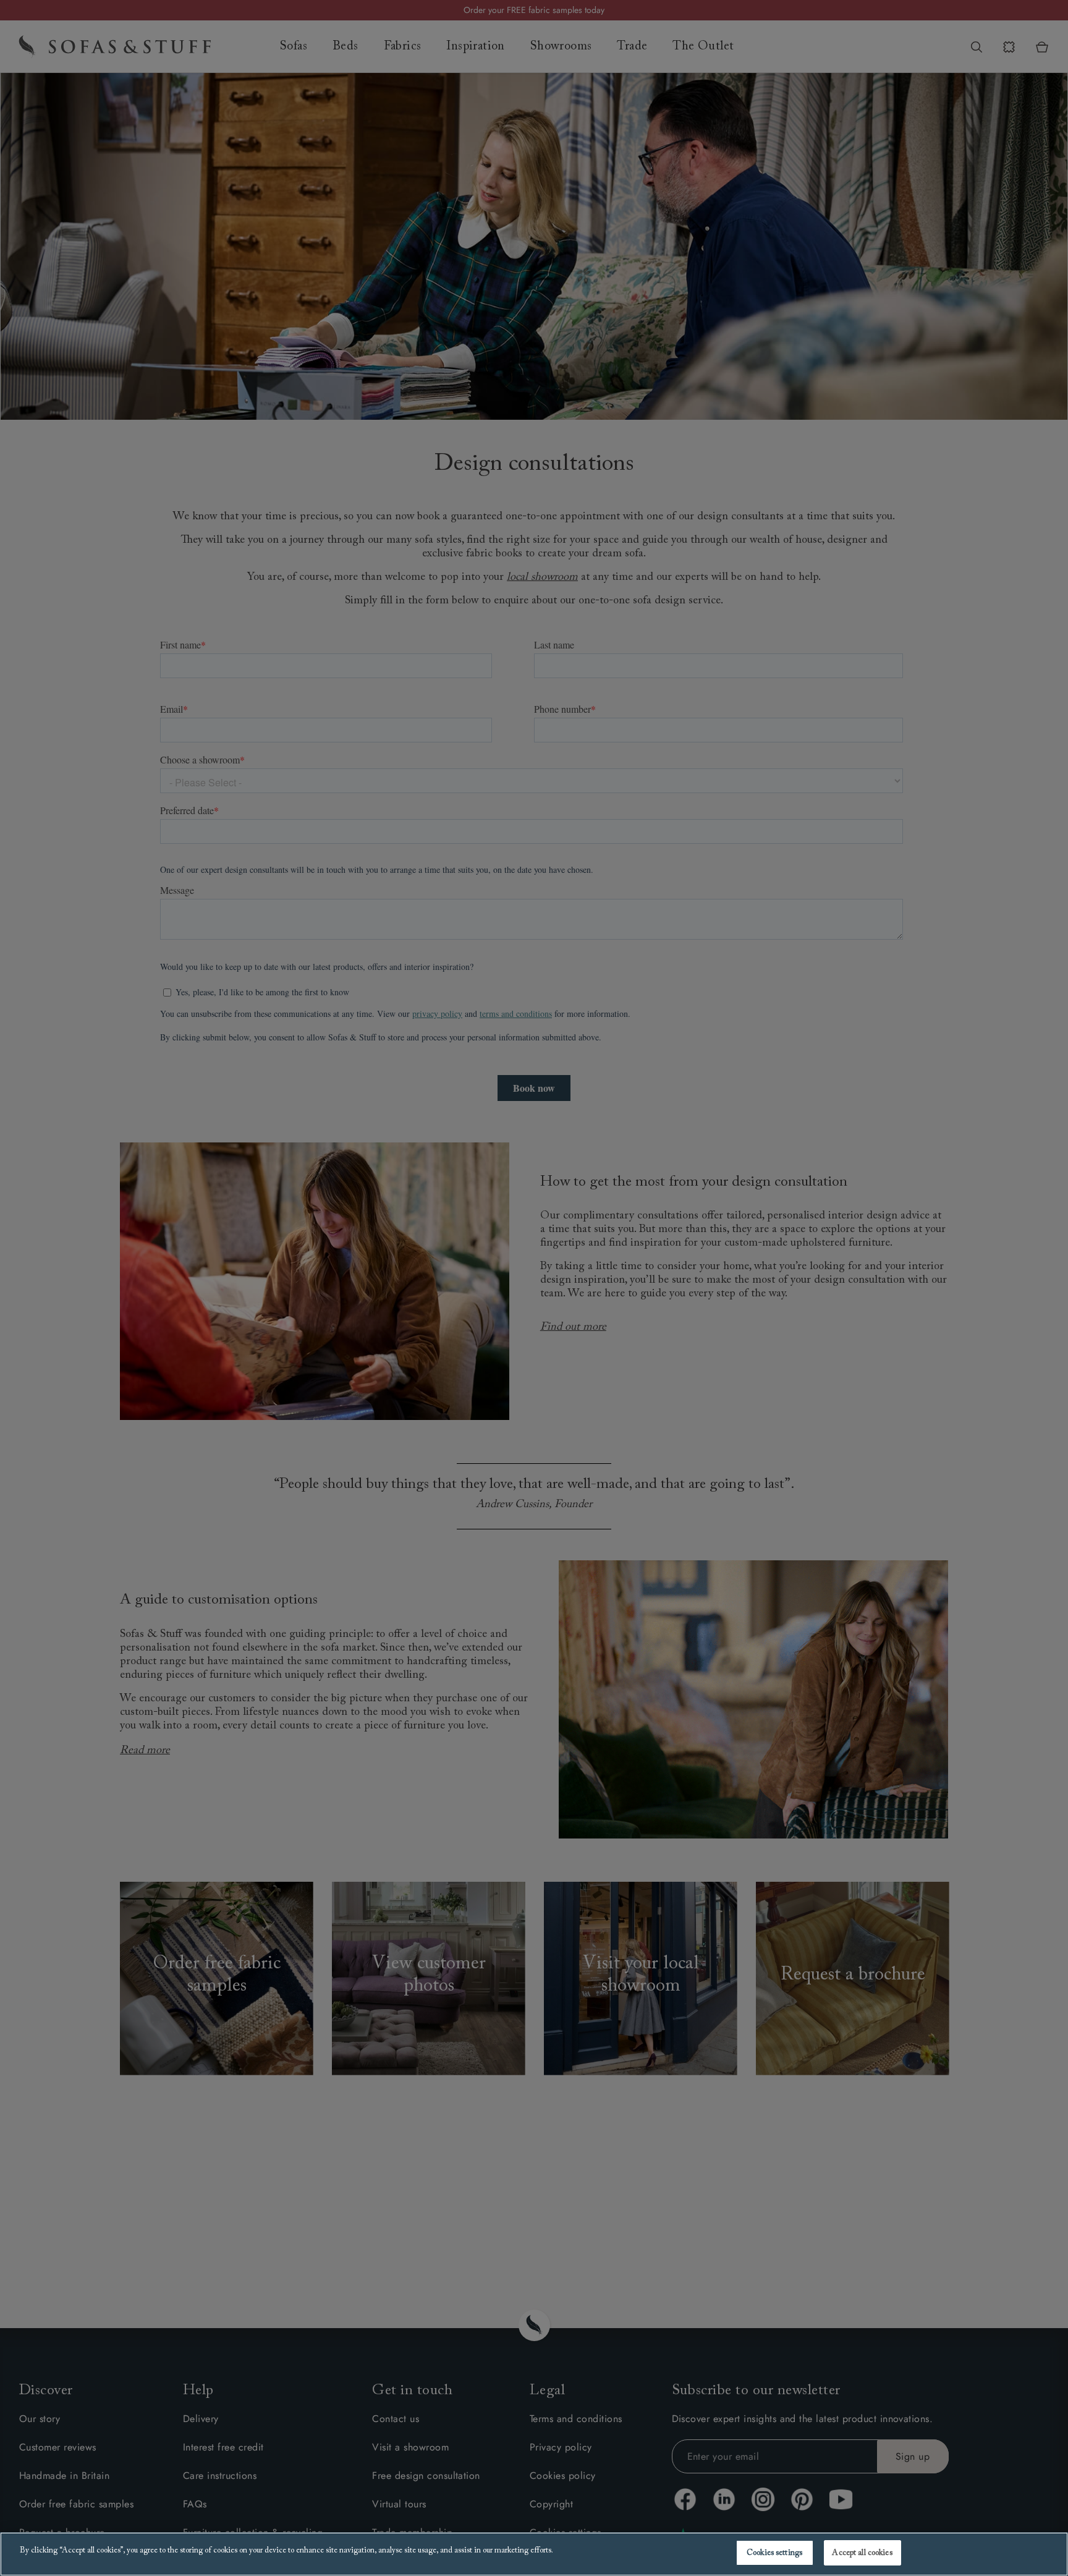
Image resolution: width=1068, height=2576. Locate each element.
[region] (534, 2554)
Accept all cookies (862, 2553)
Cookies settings (774, 2553)
